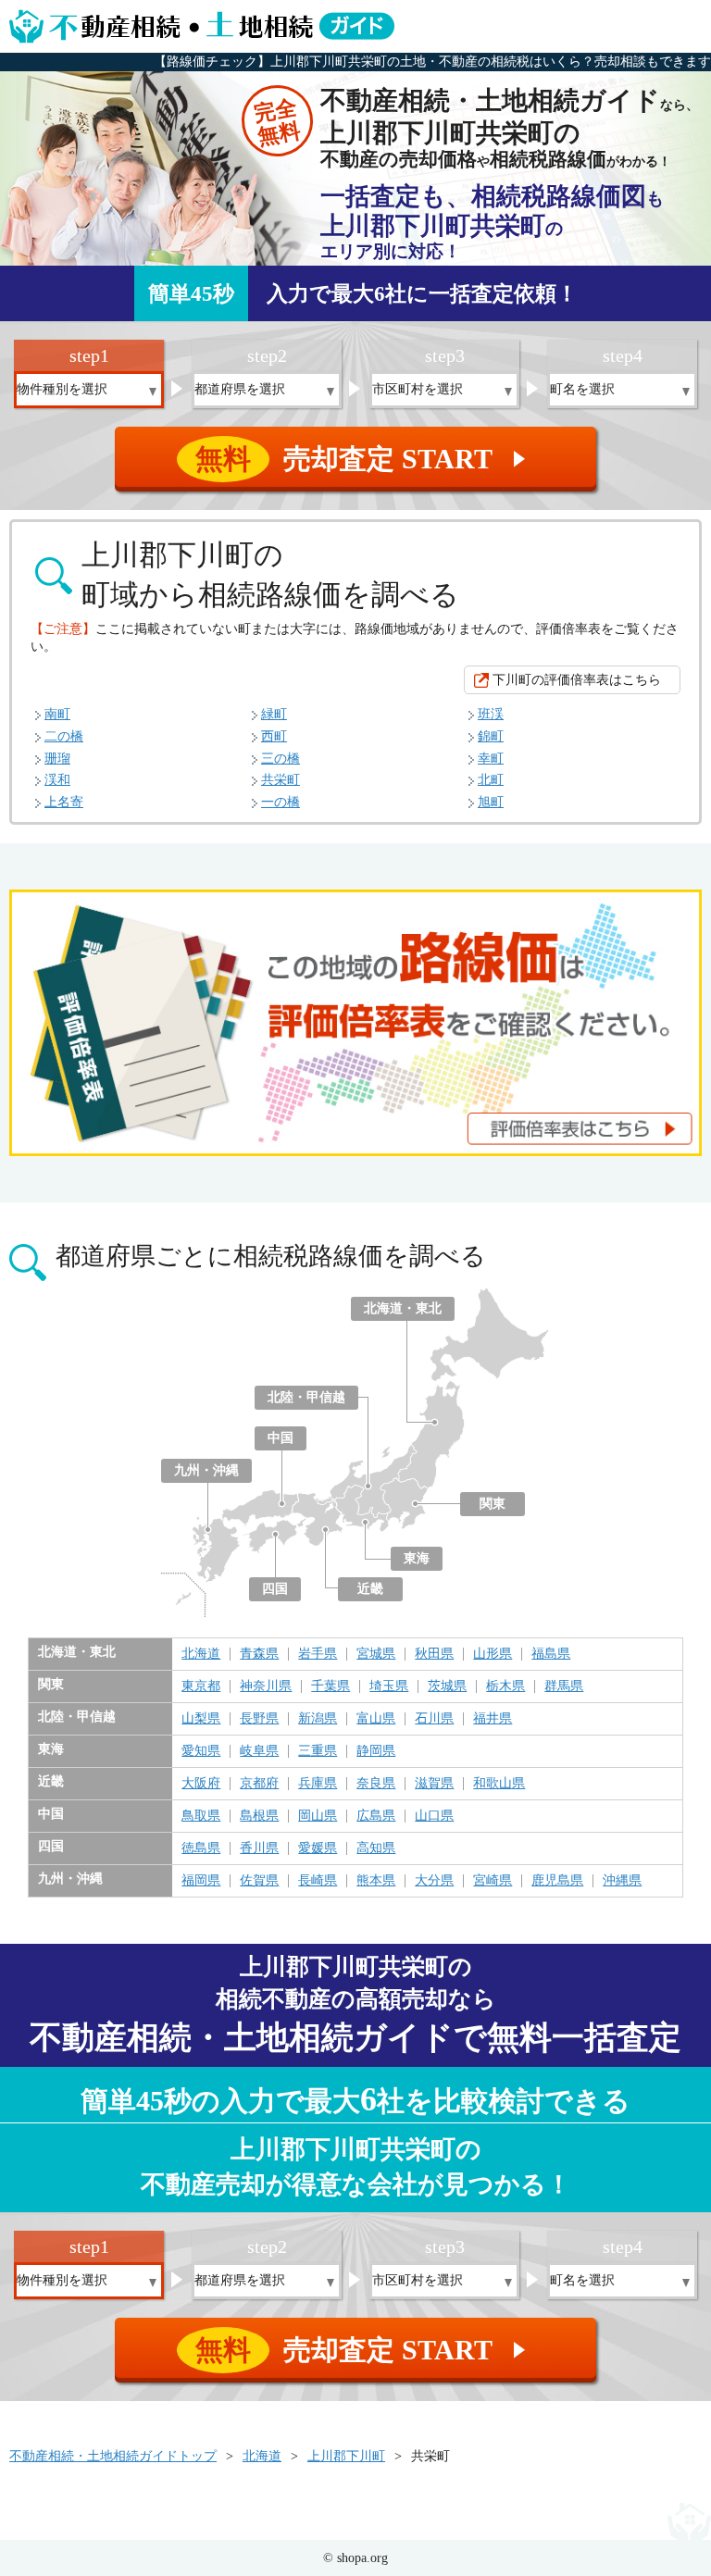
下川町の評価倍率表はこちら (577, 680)
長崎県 (318, 1881)
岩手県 (318, 1654)
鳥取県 (201, 1816)
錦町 (491, 736)
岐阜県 (259, 1751)
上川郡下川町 (346, 2456)
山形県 (493, 1654)
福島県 (551, 1654)
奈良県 (376, 1784)
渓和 (57, 780)
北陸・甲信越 (306, 1397)
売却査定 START (363, 459)
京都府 (259, 1784)
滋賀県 (434, 1784)
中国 (281, 1438)
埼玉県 (389, 1686)
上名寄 (64, 802)
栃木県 (505, 1686)
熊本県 (376, 1881)
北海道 (201, 1654)
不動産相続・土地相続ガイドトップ (113, 2456)
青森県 (259, 1654)
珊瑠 (57, 759)
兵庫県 (318, 1784)
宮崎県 (493, 1881)
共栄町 (281, 780)
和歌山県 (499, 1784)
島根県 (259, 1816)
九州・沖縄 (206, 1470)
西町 (274, 736)
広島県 (376, 1816)
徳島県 (201, 1848)
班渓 (491, 714)
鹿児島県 (557, 1881)
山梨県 (201, 1719)
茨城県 (447, 1686)
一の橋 (281, 802)
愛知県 (201, 1751)
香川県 (259, 1848)
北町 (491, 780)
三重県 (318, 1751)
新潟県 (318, 1719)
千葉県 (331, 1686)
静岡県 (376, 1751)
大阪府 (201, 1784)
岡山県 (318, 1816)
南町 (57, 714)
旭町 (491, 802)
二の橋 (64, 736)
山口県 (434, 1816)
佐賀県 (259, 1881)
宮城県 (376, 1654)
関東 (493, 1504)
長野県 (259, 1719)
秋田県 (434, 1654)
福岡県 (201, 1881)
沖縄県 (622, 1881)
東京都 (201, 1686)
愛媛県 (318, 1848)
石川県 (434, 1719)
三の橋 (281, 759)
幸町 (491, 759)
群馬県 (564, 1686)
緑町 (274, 714)
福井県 (493, 1719)
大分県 (434, 1881)
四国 (275, 1589)
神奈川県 (266, 1686)
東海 (417, 1558)
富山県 (376, 1719)
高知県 (376, 1848)
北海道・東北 (403, 1308)
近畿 (370, 1589)
